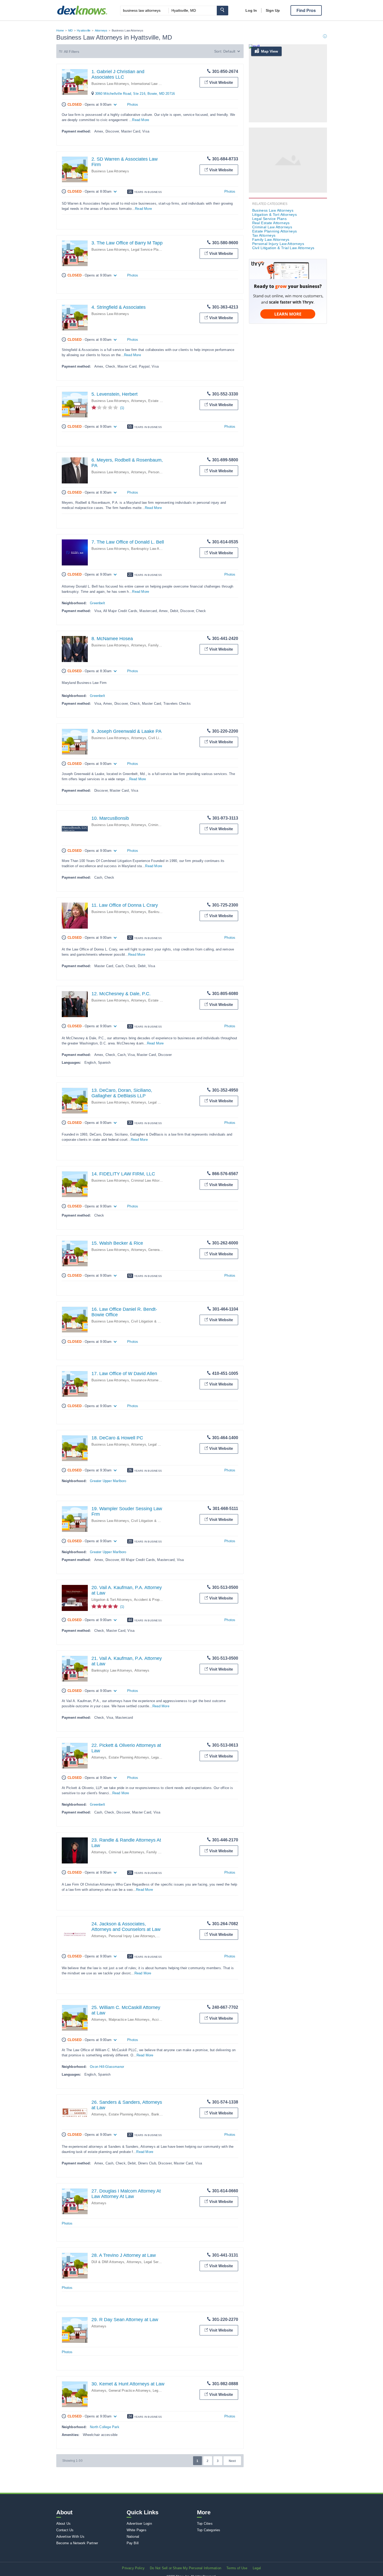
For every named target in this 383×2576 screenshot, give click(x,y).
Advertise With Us (70, 2537)
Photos (133, 105)
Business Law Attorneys (110, 84)
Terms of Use (237, 2568)
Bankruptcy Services (165, 912)
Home (60, 30)
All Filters (72, 52)
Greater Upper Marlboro (108, 1481)
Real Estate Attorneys (271, 223)
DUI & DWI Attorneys (108, 2262)
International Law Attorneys (152, 84)
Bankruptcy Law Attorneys (152, 549)
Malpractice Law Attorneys (129, 2020)
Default (229, 51)
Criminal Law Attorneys (149, 1180)
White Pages (137, 2530)
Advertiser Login (139, 2524)
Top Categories (209, 2530)
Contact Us (65, 2530)
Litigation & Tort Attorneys (112, 1600)
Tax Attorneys (264, 235)
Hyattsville (84, 30)
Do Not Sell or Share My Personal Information (186, 2568)
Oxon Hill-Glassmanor (107, 2067)
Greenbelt (97, 603)
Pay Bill (133, 2543)
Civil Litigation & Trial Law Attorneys (159, 1321)
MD (70, 30)
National (133, 2537)
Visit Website (221, 82)
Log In (251, 10)
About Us (64, 2524)
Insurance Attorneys (147, 1380)
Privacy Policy (133, 2568)
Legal (257, 2568)
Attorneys (101, 30)
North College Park (105, 2427)
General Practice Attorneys (130, 2391)
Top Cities (205, 2524)
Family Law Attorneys (163, 1852)
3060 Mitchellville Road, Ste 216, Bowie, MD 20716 (135, 94)
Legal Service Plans (147, 250)
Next (232, 2461)
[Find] (223, 11)
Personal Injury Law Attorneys (132, 1936)
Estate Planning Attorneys (129, 1757)
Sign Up (273, 10)
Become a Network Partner (77, 2543)
